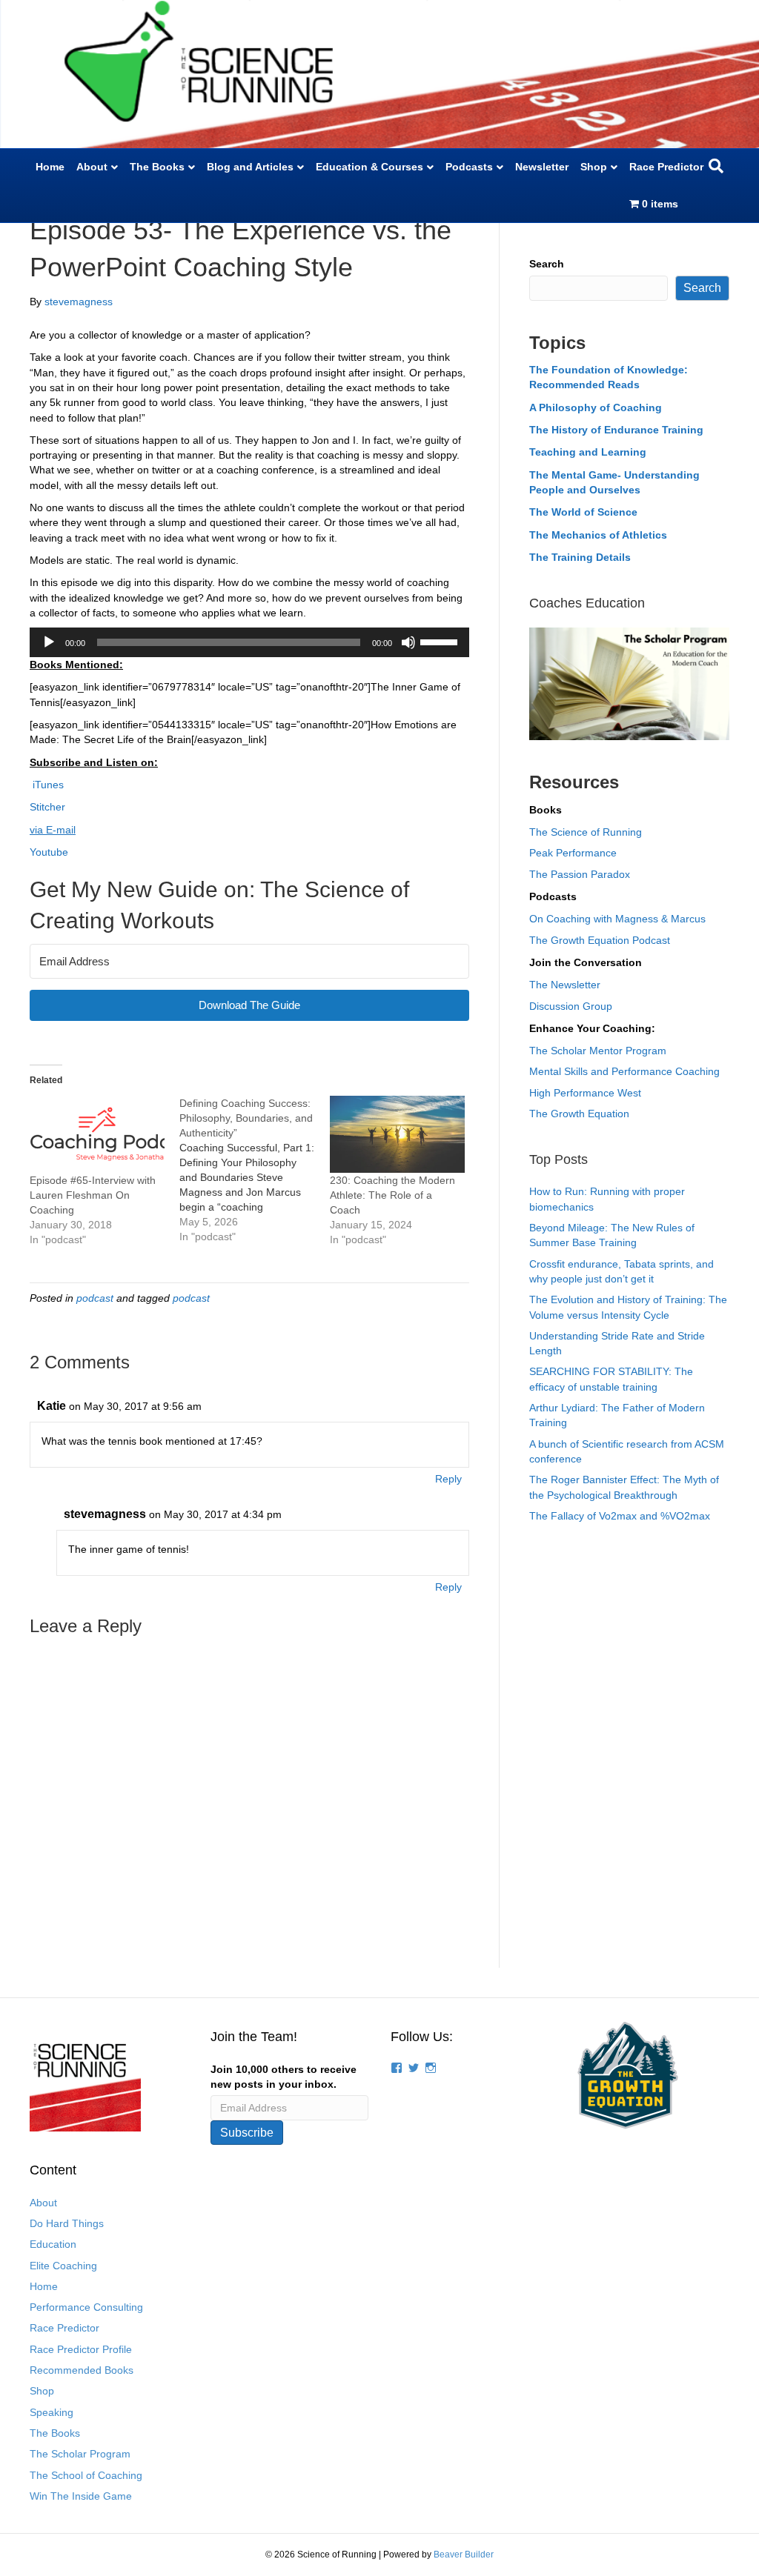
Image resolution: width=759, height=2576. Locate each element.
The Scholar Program (80, 2454)
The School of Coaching (86, 2475)
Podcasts (469, 167)
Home (50, 167)
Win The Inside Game (81, 2496)
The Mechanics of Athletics (598, 535)
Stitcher (47, 807)
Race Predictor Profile (81, 2349)
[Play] (49, 642)
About (92, 167)
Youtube (49, 852)
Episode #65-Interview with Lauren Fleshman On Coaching (93, 1195)
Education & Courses (369, 167)
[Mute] (408, 642)
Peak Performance (573, 853)
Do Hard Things (67, 2223)
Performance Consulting (86, 2307)
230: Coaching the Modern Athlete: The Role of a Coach (392, 1195)
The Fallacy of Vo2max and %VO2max (620, 1516)
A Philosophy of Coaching (596, 407)
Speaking (52, 2412)
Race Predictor (666, 167)
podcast (95, 1298)
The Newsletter (565, 985)
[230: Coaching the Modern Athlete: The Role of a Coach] (397, 1134)
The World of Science (583, 512)
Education (53, 2244)
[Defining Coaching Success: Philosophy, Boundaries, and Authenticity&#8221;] (254, 1170)
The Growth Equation (579, 1114)
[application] (249, 642)
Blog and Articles (250, 167)
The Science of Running (586, 832)
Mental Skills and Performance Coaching (624, 1071)
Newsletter (542, 167)
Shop (594, 167)
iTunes (47, 785)
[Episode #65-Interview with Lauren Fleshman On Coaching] (97, 1134)
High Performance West (585, 1093)
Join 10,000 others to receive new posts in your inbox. (284, 2077)
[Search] (716, 166)
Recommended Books (82, 2370)
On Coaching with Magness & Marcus (617, 919)
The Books (157, 167)
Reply (448, 1479)
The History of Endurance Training (616, 430)
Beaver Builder (464, 2555)
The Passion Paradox (580, 874)
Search (547, 264)
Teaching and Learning (588, 452)
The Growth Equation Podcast (600, 940)
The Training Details (580, 557)
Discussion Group (571, 1006)
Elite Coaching (63, 2266)
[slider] (441, 641)
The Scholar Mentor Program (598, 1051)
